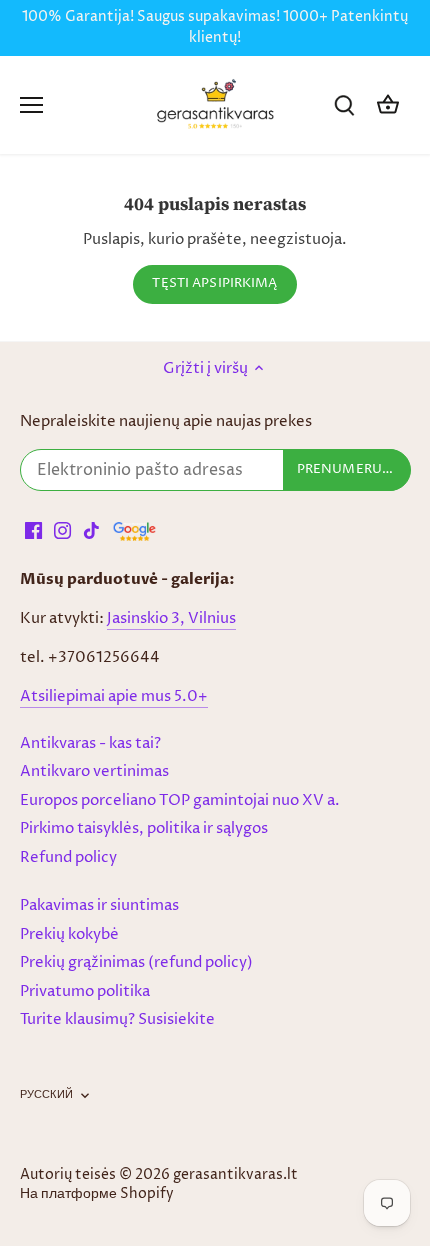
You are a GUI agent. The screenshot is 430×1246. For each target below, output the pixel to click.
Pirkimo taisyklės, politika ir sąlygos (144, 828)
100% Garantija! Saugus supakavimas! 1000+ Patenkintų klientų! (215, 27)
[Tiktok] (91, 530)
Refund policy (68, 857)
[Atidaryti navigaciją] (31, 105)
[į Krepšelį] (388, 105)
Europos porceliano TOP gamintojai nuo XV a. (180, 800)
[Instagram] (62, 530)
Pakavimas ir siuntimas (99, 905)
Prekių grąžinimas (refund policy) (136, 962)
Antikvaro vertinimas (94, 771)
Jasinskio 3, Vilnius (171, 618)
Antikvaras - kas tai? (90, 743)
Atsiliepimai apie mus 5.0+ (114, 696)
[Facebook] (33, 530)
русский (46, 1095)
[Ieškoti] (344, 105)
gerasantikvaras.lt (235, 1175)
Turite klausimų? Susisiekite (117, 1019)
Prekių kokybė (69, 934)
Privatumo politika (85, 991)
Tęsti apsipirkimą (214, 283)
